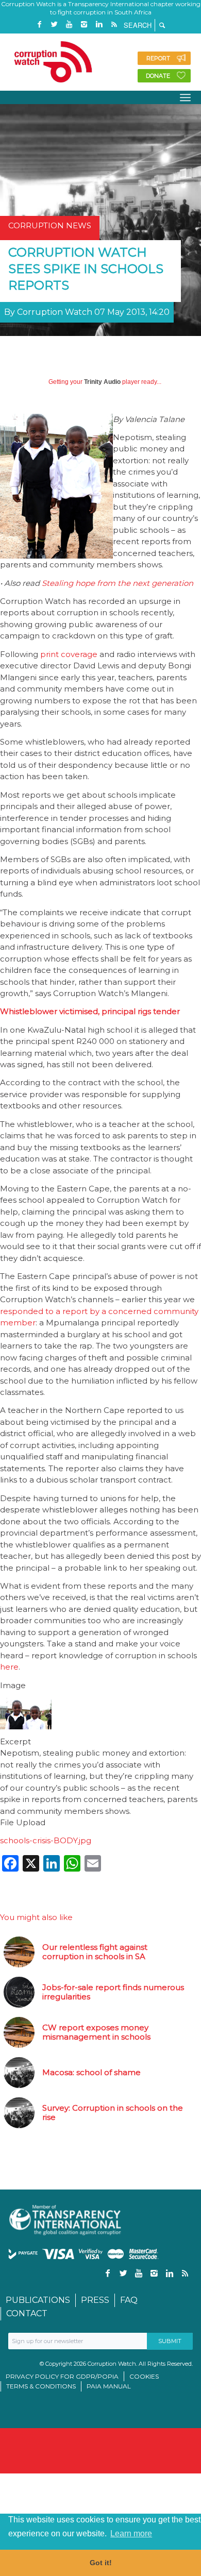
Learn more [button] (131, 2533)
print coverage (69, 654)
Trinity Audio (102, 382)
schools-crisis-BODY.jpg (46, 1840)
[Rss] (114, 24)
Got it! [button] (101, 2563)
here (9, 1667)
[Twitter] (54, 24)
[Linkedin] (99, 24)
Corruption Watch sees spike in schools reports (86, 269)
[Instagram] (84, 24)
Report (158, 58)
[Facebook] (39, 24)
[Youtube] (69, 24)
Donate (158, 76)
